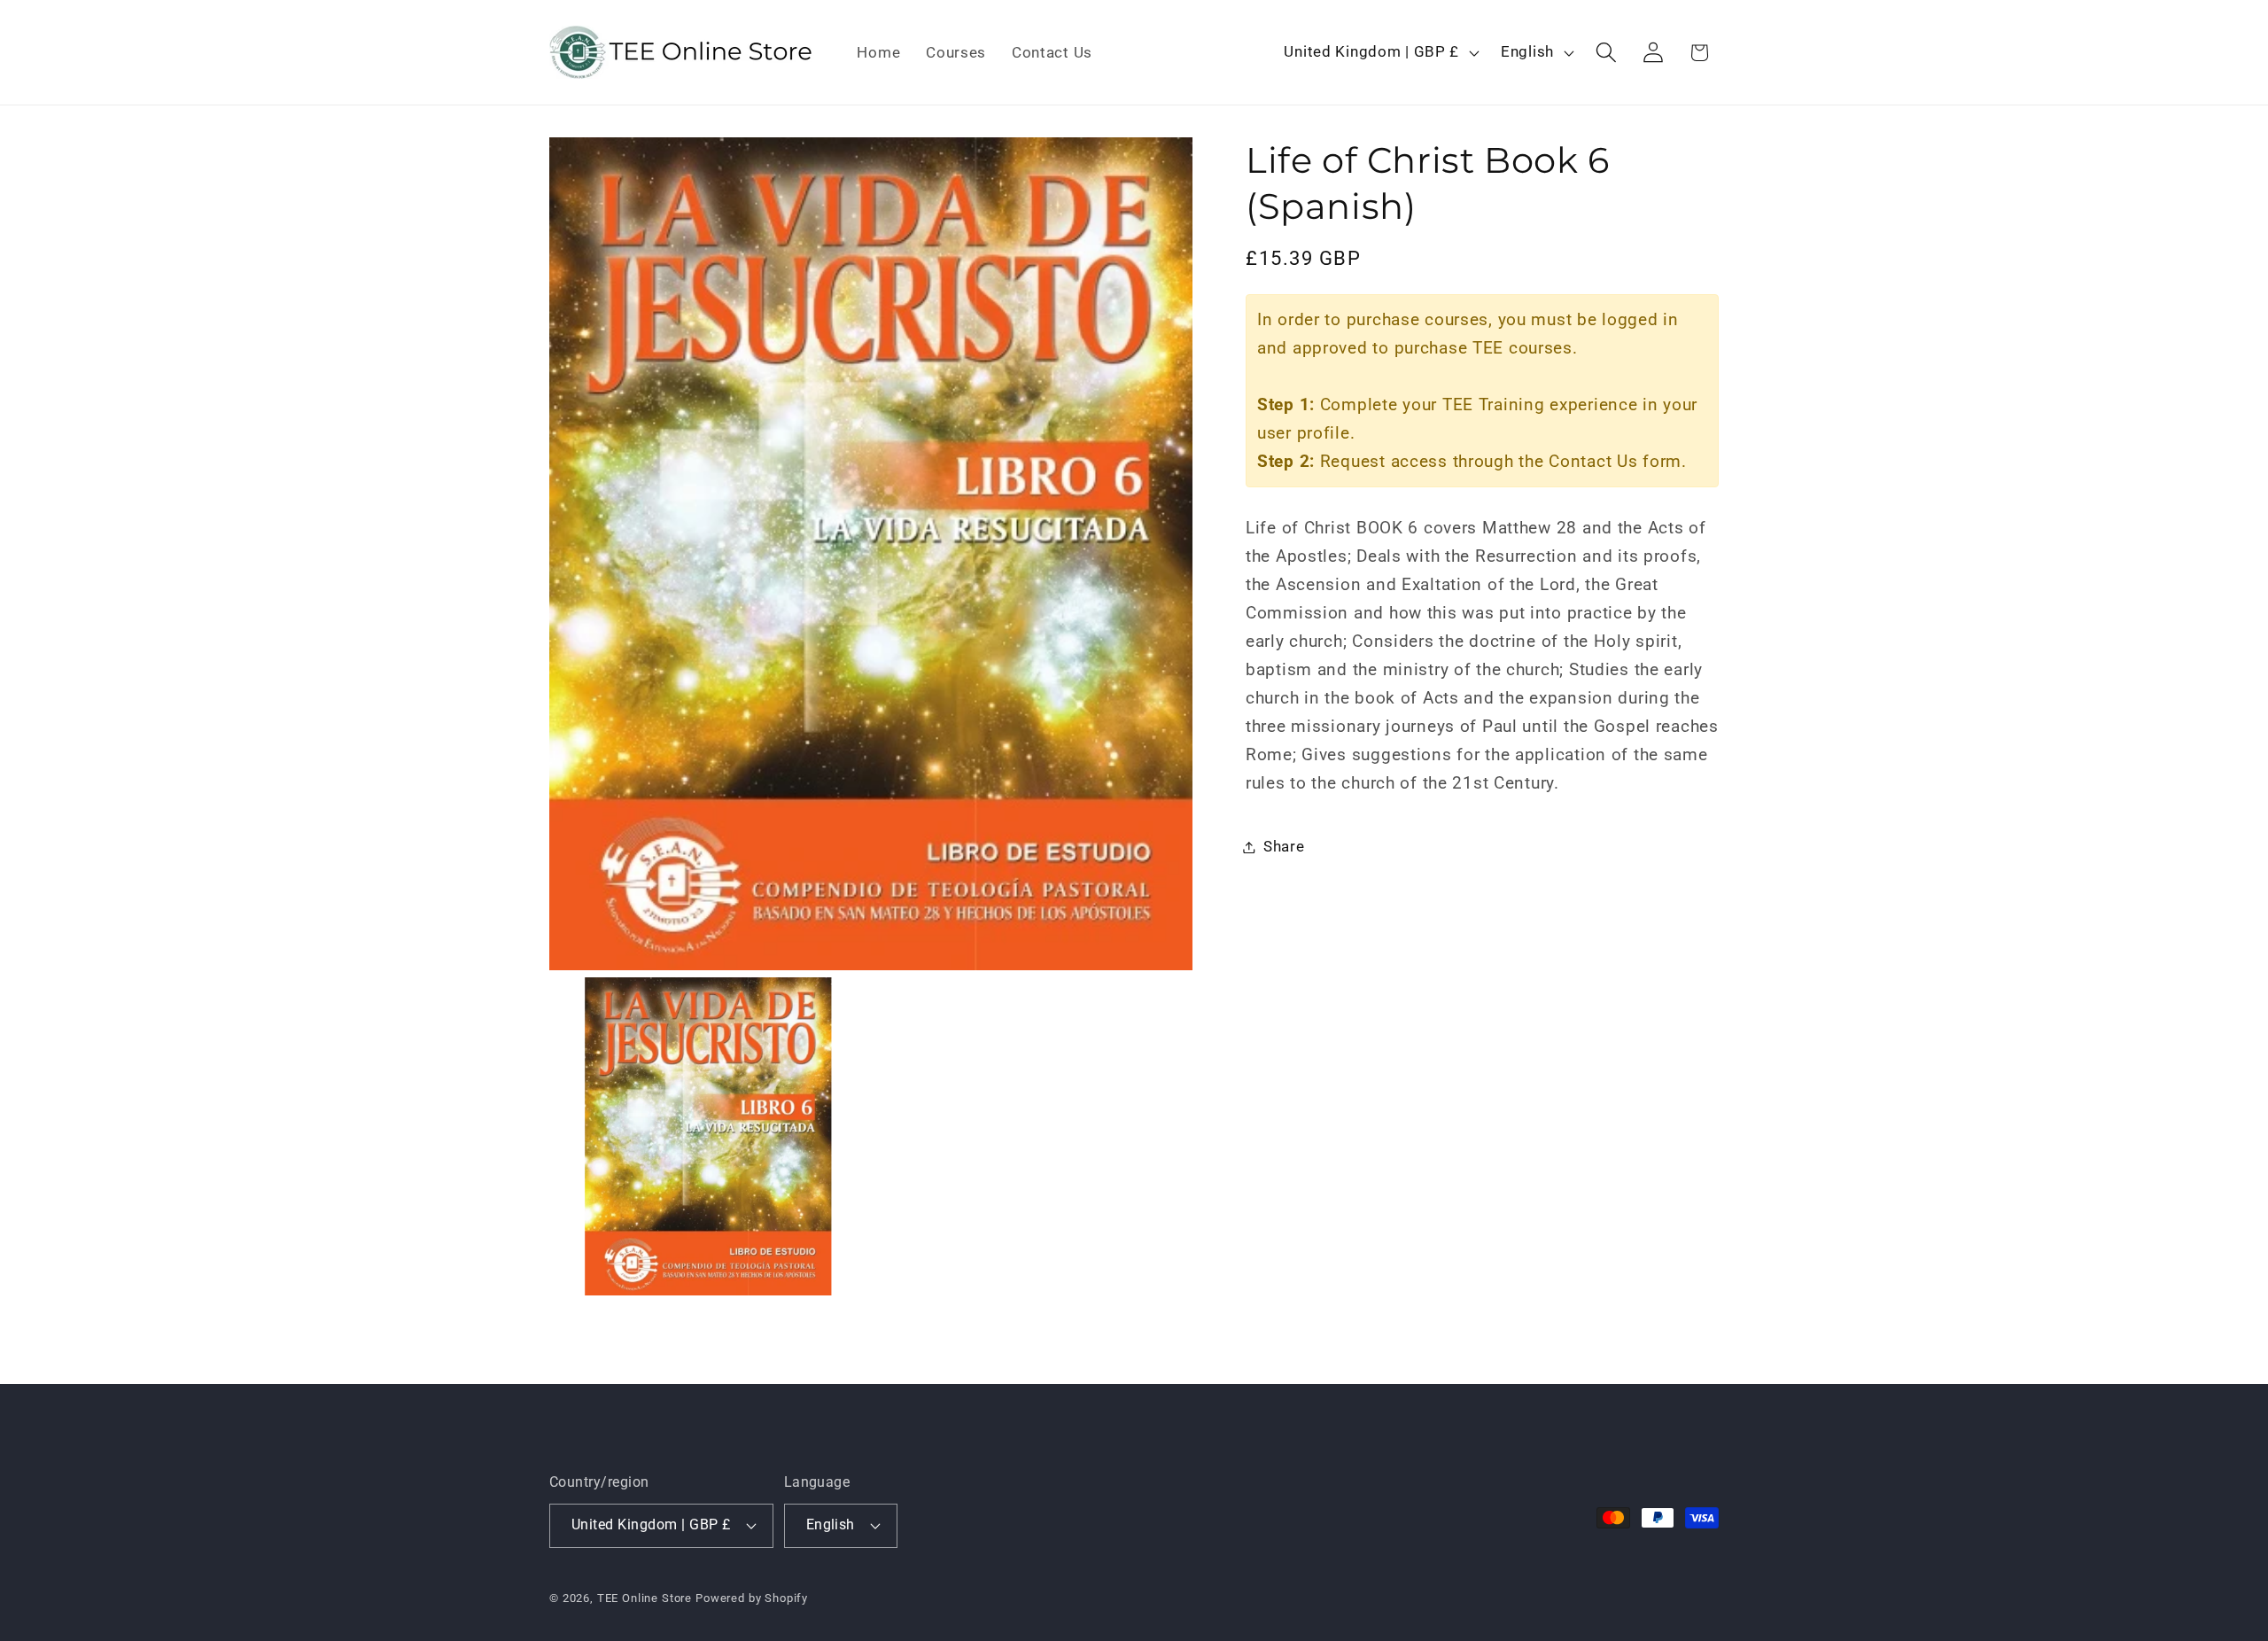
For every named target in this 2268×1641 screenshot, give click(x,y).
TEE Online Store (645, 1598)
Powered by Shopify (752, 1598)
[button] (1606, 53)
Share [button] (1284, 846)
